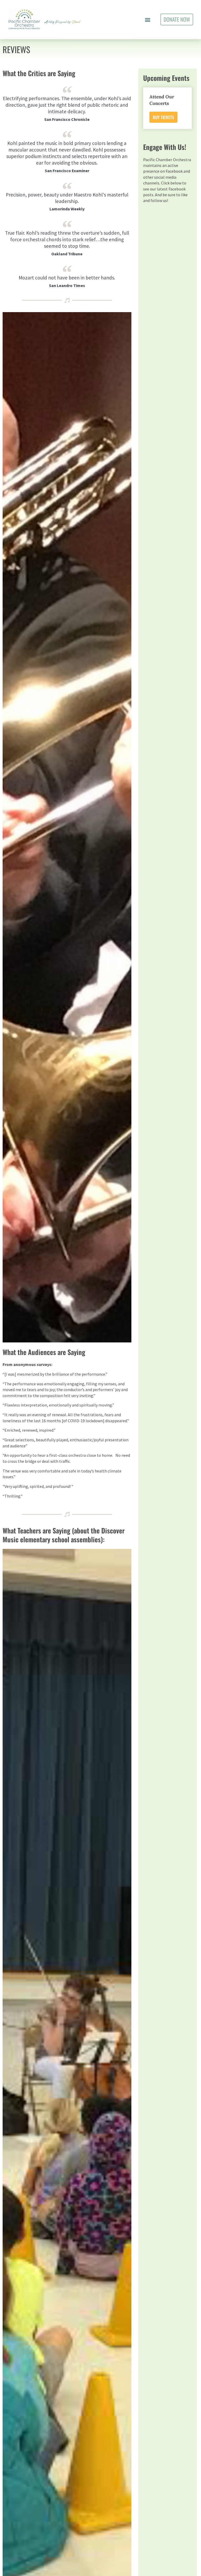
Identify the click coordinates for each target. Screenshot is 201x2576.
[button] (148, 19)
